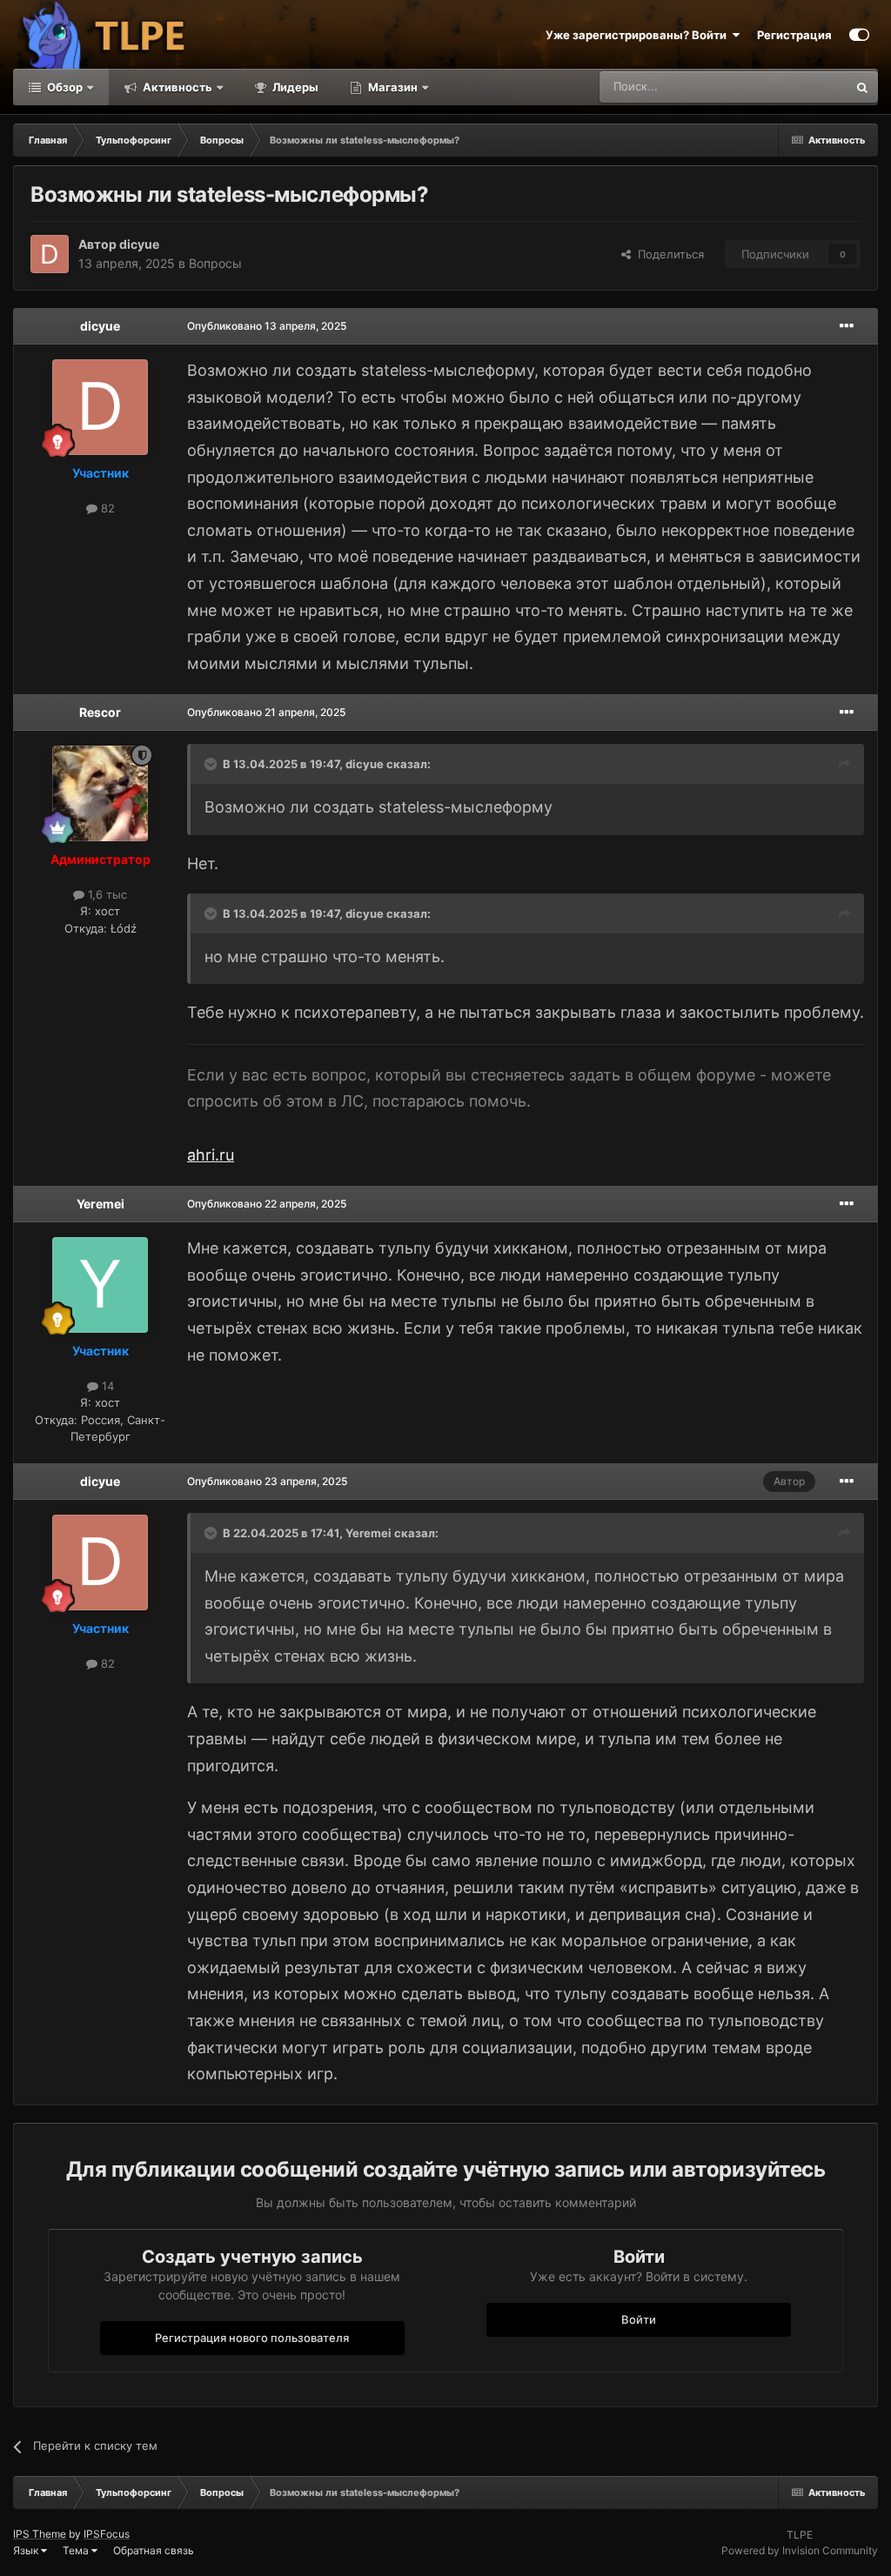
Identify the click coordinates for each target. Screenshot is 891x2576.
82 (106, 508)
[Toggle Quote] (212, 764)
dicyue (139, 244)
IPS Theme (40, 2534)
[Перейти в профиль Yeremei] (100, 1285)
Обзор (64, 87)
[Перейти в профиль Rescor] (100, 793)
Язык (27, 2550)
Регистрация (794, 35)
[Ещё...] (847, 326)
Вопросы (215, 263)
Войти (639, 2319)
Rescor (100, 712)
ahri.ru (211, 1155)
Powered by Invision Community (800, 2550)
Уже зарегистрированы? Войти (639, 35)
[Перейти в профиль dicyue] (50, 254)
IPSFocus (107, 2534)
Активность (176, 87)
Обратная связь (154, 2550)
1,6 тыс (106, 894)
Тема (77, 2550)
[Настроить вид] (859, 35)
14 (106, 1386)
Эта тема (800, 87)
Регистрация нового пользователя (252, 2338)
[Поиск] (862, 87)
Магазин (393, 87)
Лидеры (294, 87)
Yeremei (100, 1204)
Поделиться (667, 254)
